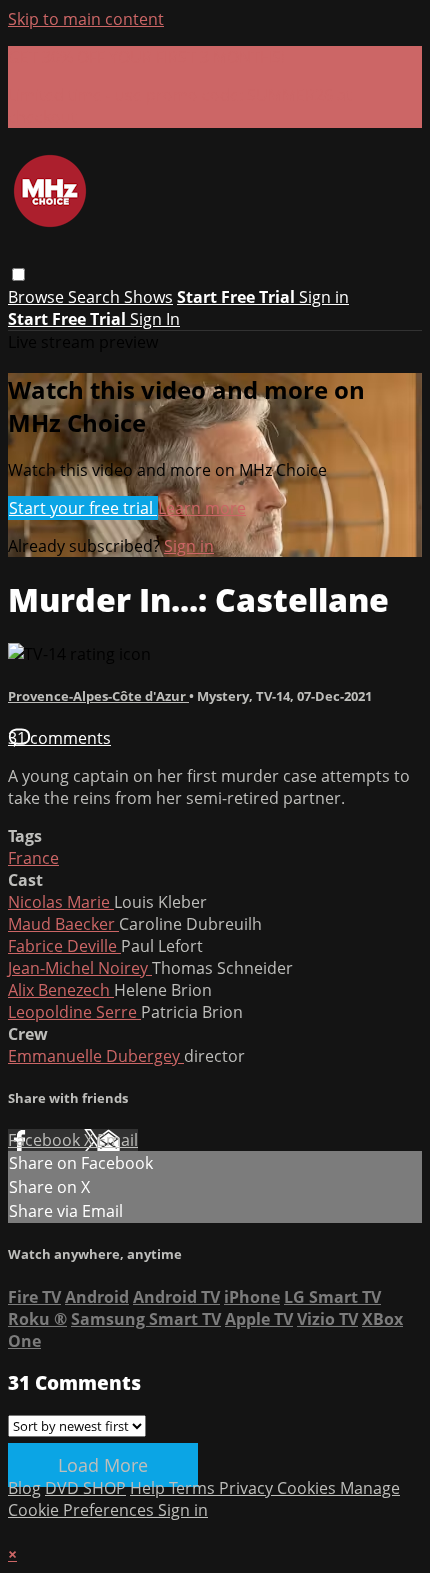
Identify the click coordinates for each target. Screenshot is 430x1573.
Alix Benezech (61, 990)
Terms (194, 1488)
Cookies (308, 1488)
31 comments (59, 738)
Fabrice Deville (64, 946)
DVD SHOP (85, 1488)
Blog (24, 1488)
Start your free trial (83, 508)
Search (96, 297)
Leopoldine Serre (74, 1012)
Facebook (46, 1140)
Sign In (155, 319)
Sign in (324, 297)
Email (117, 1140)
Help (149, 1488)
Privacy (248, 1488)
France (33, 858)
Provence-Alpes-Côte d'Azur (98, 696)
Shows (148, 297)
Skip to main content (86, 19)
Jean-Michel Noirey (80, 968)
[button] (18, 274)
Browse (38, 297)
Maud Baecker (63, 924)
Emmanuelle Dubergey (96, 1056)
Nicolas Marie (61, 902)
